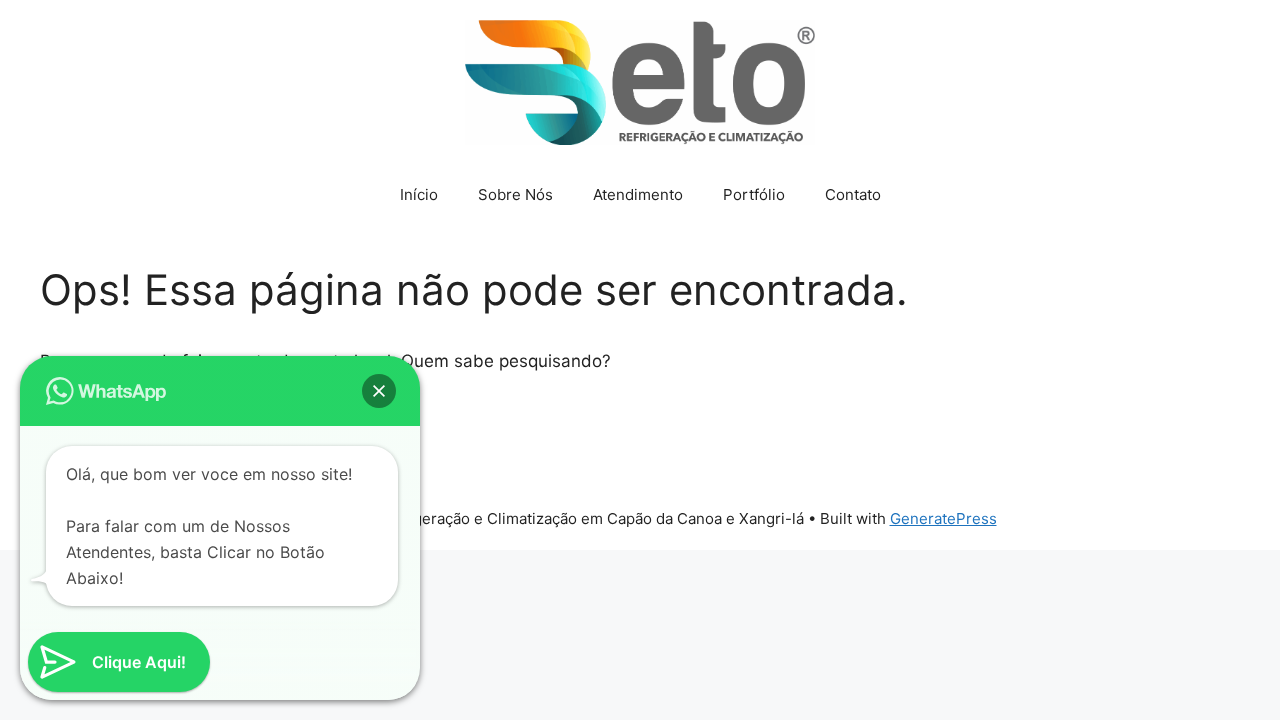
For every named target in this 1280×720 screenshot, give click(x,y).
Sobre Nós (515, 194)
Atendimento (638, 194)
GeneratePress (943, 518)
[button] (379, 391)
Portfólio (754, 194)
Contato (853, 194)
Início (419, 194)
